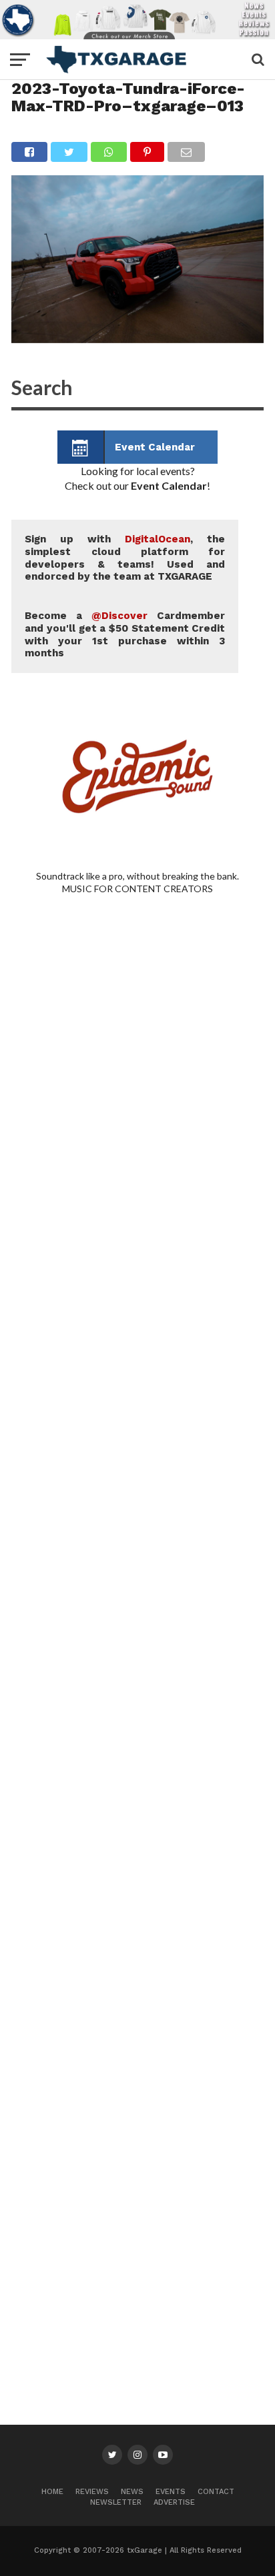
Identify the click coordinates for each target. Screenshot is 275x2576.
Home (52, 2492)
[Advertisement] (137, 1496)
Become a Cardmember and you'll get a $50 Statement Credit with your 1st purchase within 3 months (125, 634)
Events (171, 2492)
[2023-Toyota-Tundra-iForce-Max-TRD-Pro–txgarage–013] (137, 339)
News (132, 2492)
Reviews (92, 2492)
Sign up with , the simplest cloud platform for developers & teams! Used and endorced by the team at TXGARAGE (125, 558)
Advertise (174, 2502)
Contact (216, 2492)
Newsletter (116, 2502)
